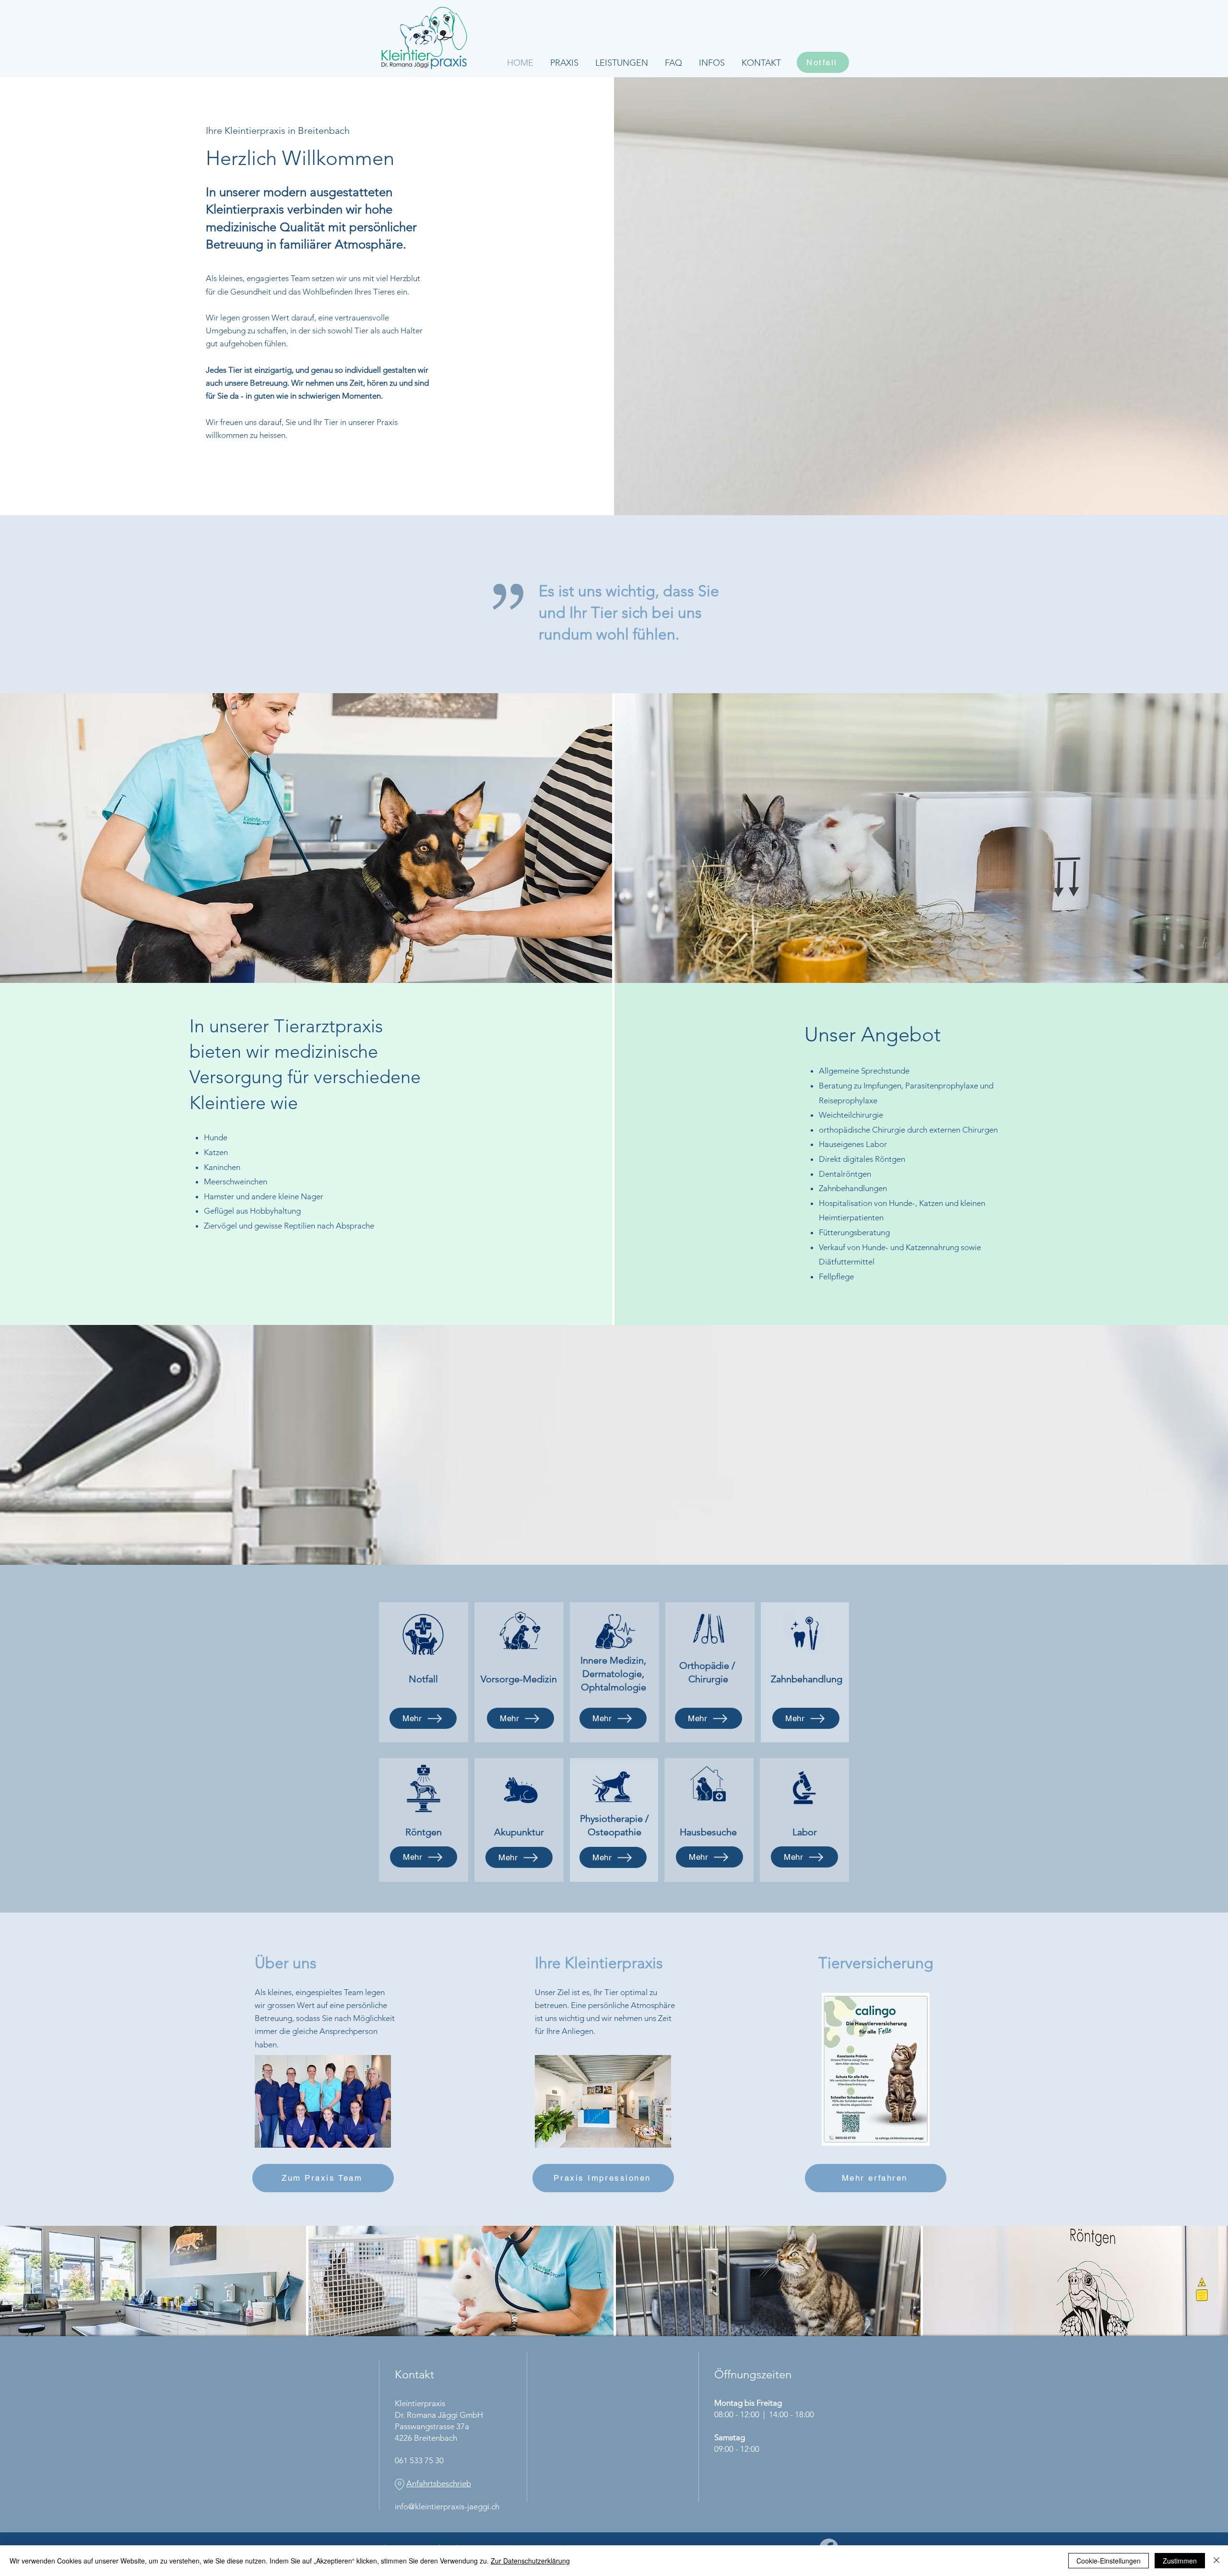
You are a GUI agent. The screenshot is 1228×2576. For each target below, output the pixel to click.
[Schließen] (1216, 2561)
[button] (621, 63)
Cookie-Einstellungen (1109, 2561)
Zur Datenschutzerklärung (530, 2561)
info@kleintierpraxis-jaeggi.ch (447, 2506)
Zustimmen (1180, 2561)
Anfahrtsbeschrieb (439, 2483)
